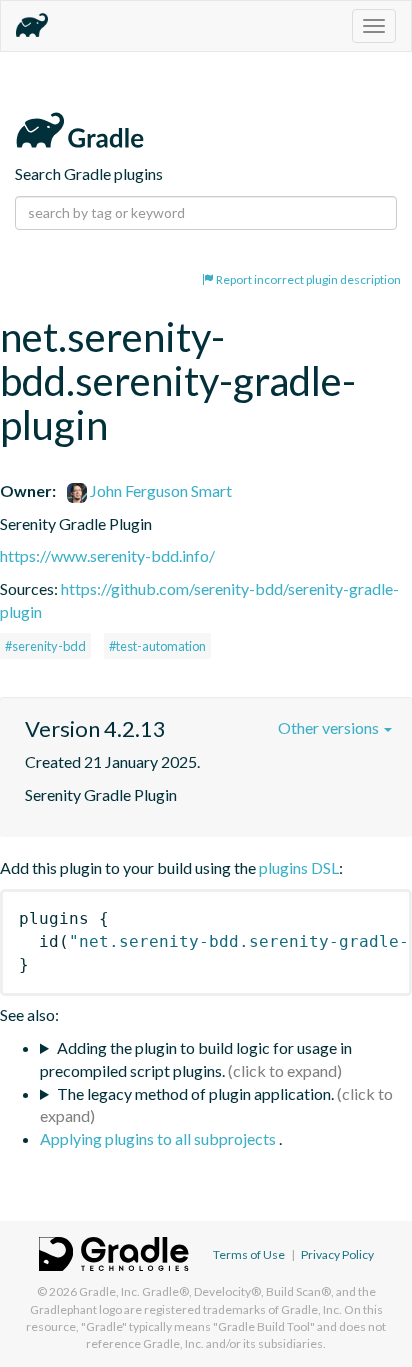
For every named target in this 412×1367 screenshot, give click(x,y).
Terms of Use (249, 1254)
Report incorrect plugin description (307, 279)
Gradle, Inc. (109, 1291)
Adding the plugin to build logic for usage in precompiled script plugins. (196, 1059)
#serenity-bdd (45, 646)
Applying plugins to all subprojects (159, 1138)
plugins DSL (299, 867)
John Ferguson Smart (159, 490)
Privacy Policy (337, 1254)
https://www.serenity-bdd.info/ (107, 555)
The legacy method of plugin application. (195, 1093)
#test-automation (157, 646)
